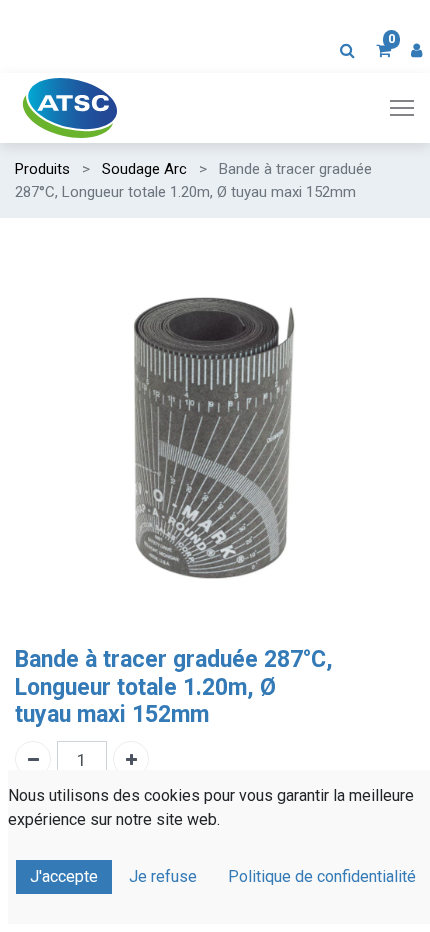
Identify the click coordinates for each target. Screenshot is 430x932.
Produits (42, 169)
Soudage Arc (144, 169)
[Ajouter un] (131, 759)
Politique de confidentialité (322, 876)
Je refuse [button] (163, 876)
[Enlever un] (33, 759)
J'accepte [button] (64, 876)
